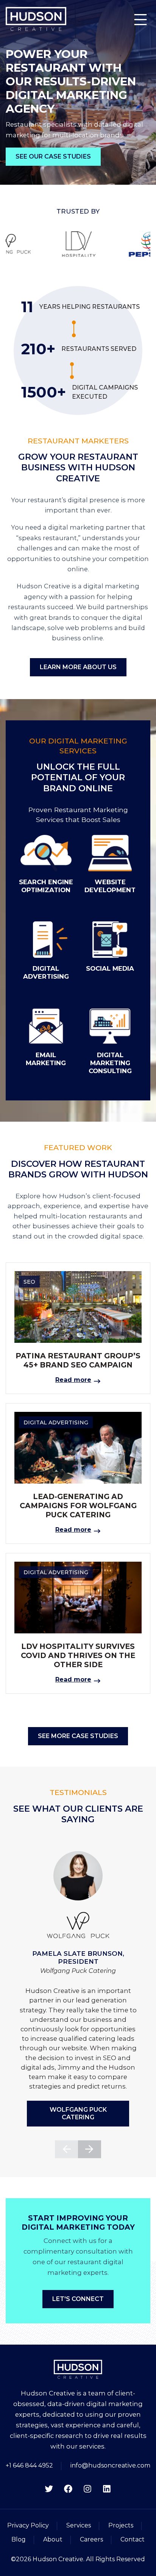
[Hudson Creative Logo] (36, 19)
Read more (73, 1380)
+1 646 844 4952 (29, 2465)
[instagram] (87, 2489)
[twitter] (49, 2489)
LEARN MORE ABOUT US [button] (78, 667)
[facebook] (68, 2489)
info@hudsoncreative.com (110, 2465)
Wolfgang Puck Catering (78, 2113)
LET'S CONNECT (78, 2299)
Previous (66, 2149)
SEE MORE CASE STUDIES (78, 1736)
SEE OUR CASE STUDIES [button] (53, 156)
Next (90, 2149)
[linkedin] (107, 2489)
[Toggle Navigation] (140, 19)
